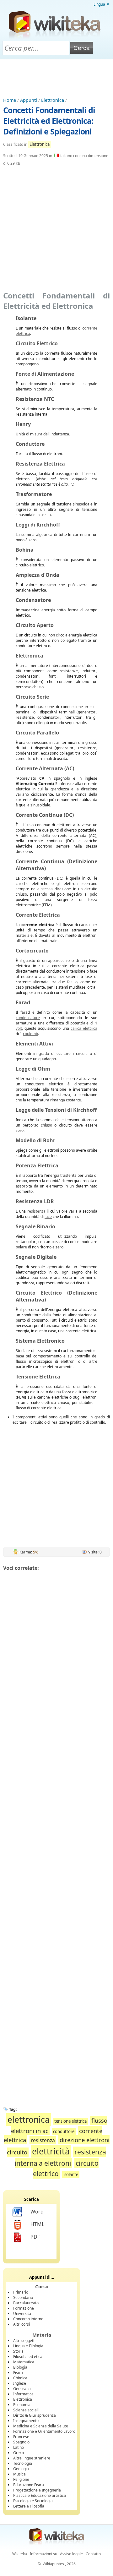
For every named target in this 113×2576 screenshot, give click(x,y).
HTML (37, 2224)
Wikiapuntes (53, 2564)
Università (22, 2314)
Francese (21, 2437)
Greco (19, 2453)
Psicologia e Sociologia (33, 2501)
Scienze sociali (26, 2410)
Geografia (22, 2389)
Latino (19, 2447)
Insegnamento (26, 2421)
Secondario (23, 2298)
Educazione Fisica (29, 2485)
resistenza (36, 1211)
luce (48, 1217)
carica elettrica (84, 1028)
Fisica (18, 2373)
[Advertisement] (56, 77)
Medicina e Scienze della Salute (41, 2426)
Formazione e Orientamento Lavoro (44, 2431)
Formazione (24, 2308)
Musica (19, 2474)
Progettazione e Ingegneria (37, 2490)
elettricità (51, 2151)
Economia (22, 2405)
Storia (18, 2351)
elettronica (29, 2120)
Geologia (21, 2469)
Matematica (24, 2362)
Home (10, 100)
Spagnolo (21, 2442)
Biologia (20, 2367)
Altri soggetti (24, 2341)
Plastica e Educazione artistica (40, 2495)
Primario (21, 2292)
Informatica (23, 2394)
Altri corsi (22, 2324)
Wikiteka (20, 2554)
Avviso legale (71, 2554)
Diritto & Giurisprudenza (35, 2415)
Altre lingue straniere (32, 2458)
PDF (35, 2237)
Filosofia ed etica (28, 2357)
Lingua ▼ (102, 4)
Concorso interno (28, 2319)
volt (19, 1028)
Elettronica (53, 100)
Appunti (29, 100)
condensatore (28, 1018)
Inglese (20, 2383)
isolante (71, 2175)
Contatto (93, 2554)
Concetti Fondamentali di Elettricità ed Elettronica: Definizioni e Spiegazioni (49, 121)
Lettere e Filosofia (29, 2506)
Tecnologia (23, 2463)
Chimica (20, 2378)
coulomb (30, 1034)
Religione (21, 2479)
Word (37, 2212)
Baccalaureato (26, 2303)
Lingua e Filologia (28, 2346)
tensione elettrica (70, 2121)
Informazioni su (43, 2554)
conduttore (64, 2131)
